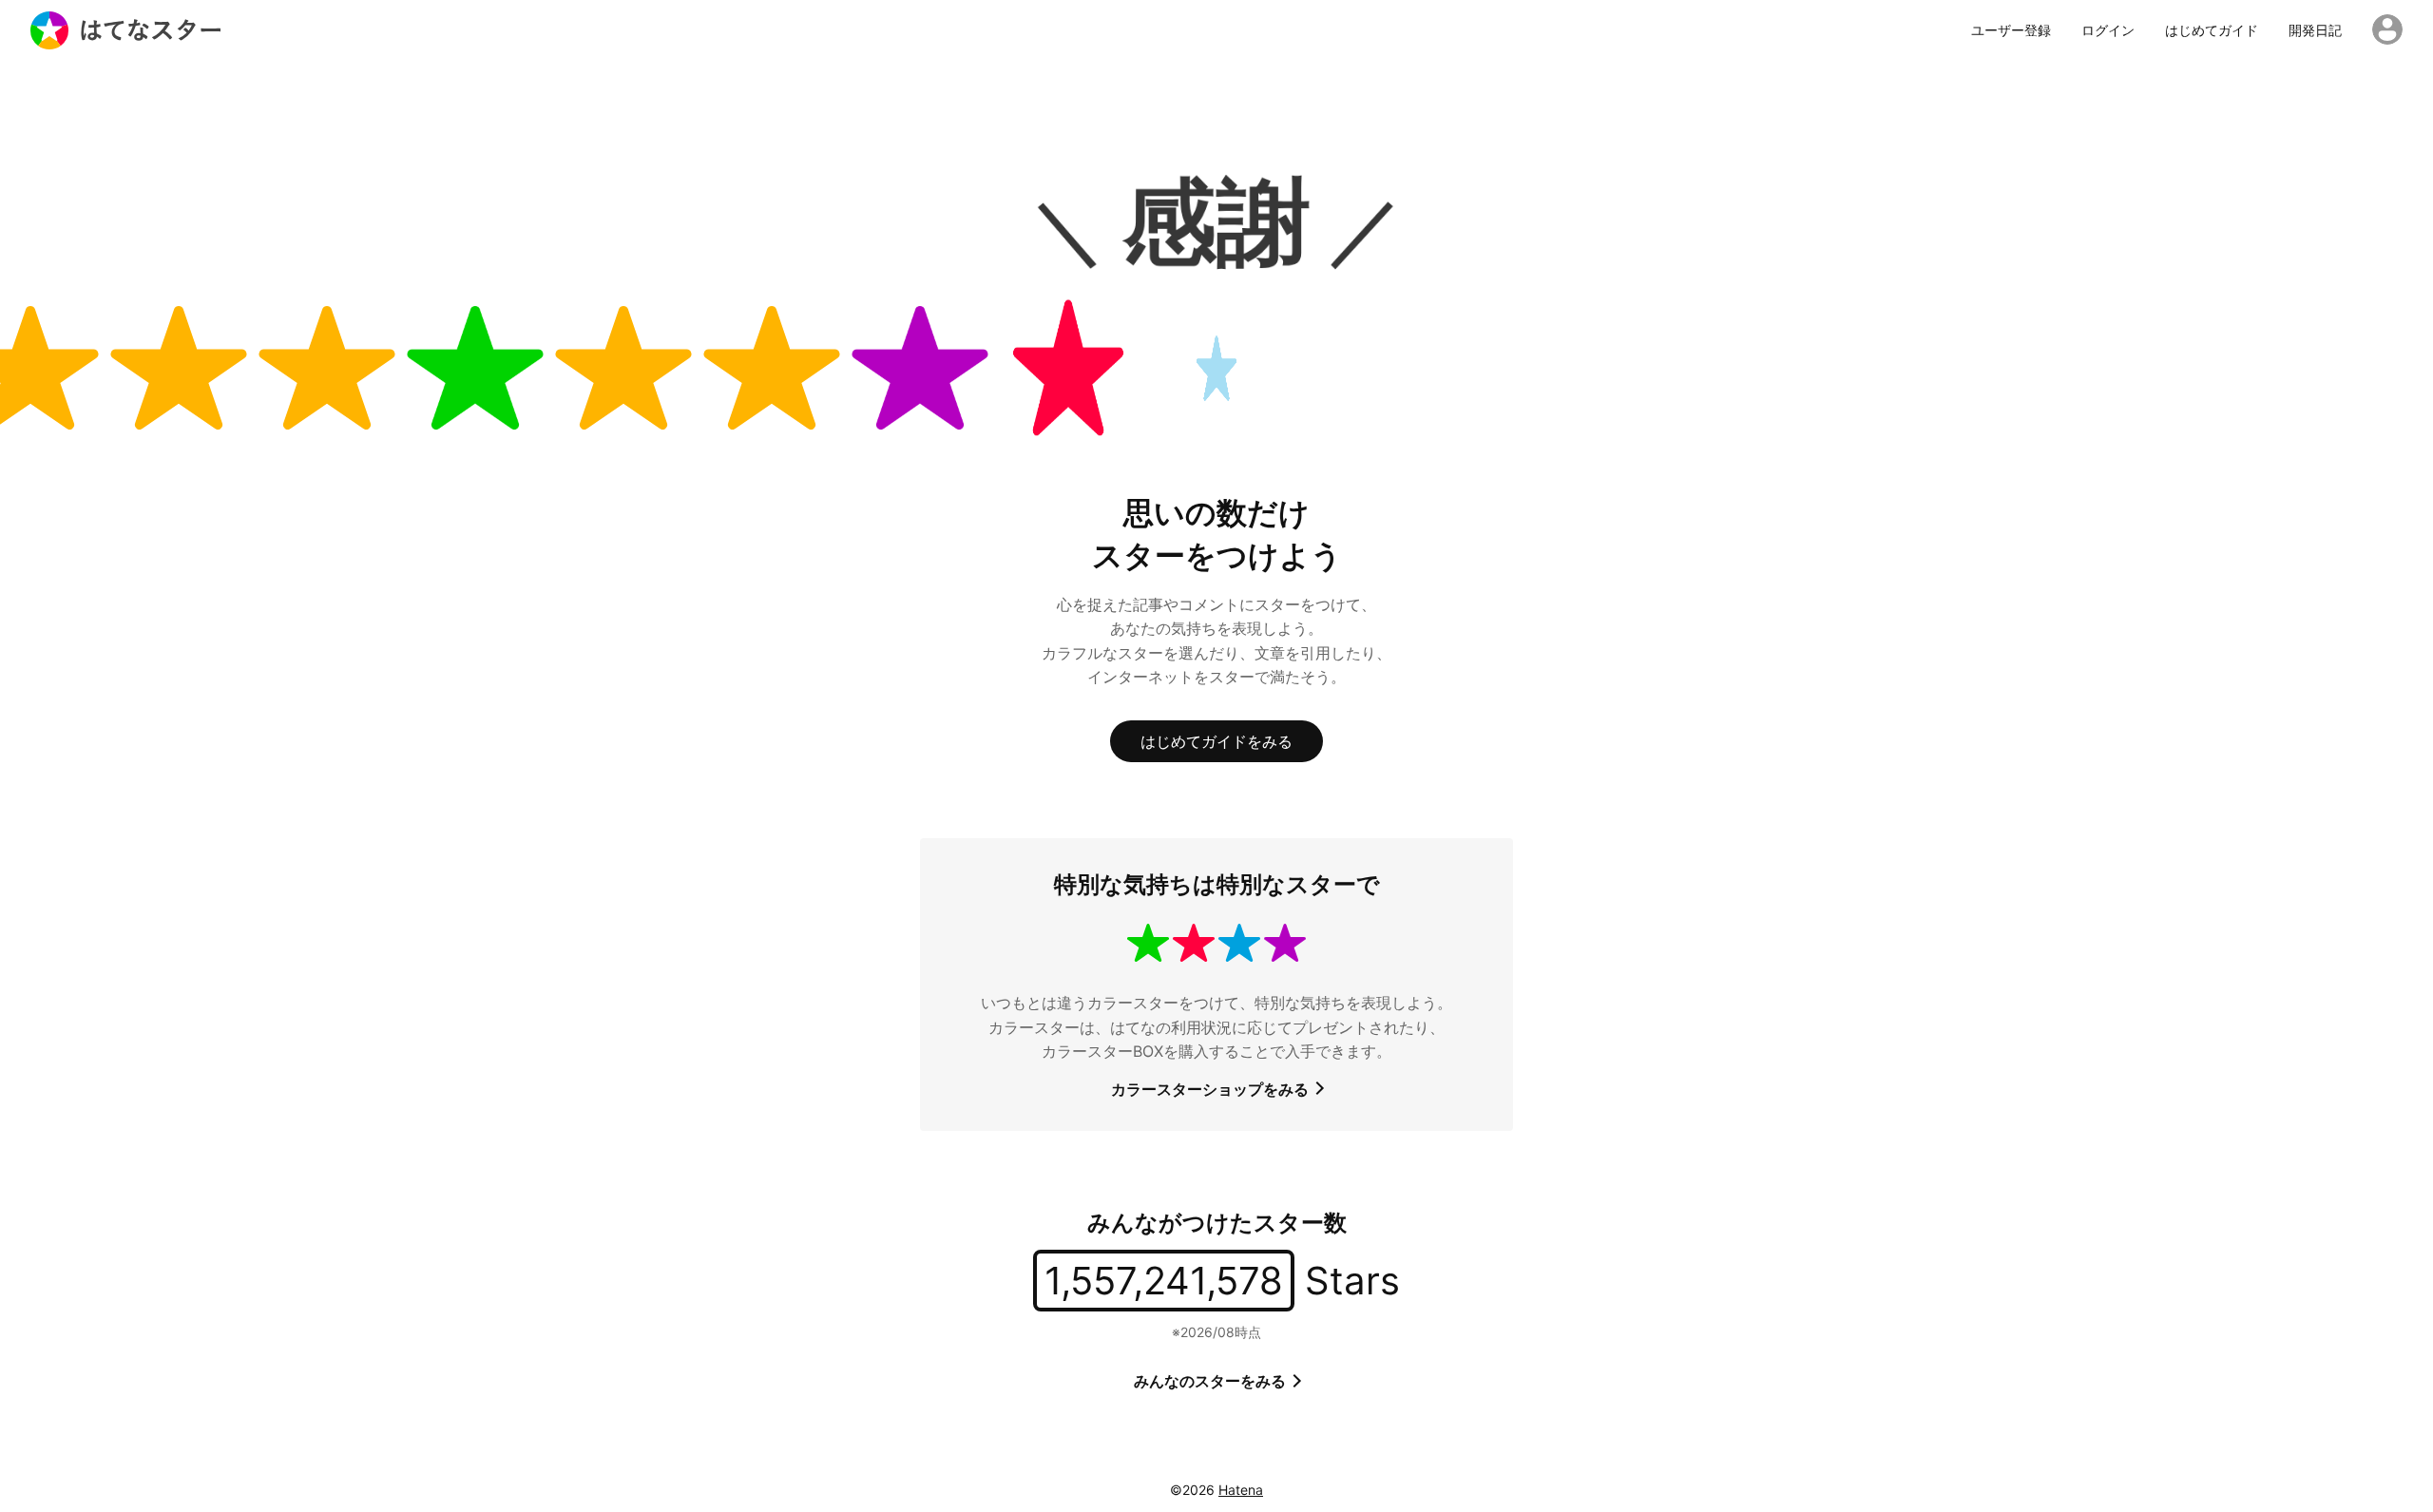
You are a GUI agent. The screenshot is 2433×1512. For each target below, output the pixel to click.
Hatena (1241, 1490)
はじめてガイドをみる (1216, 741)
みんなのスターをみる (1212, 1381)
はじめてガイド (2212, 30)
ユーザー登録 (2011, 30)
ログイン (2108, 30)
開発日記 (2315, 30)
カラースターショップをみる (1212, 1089)
